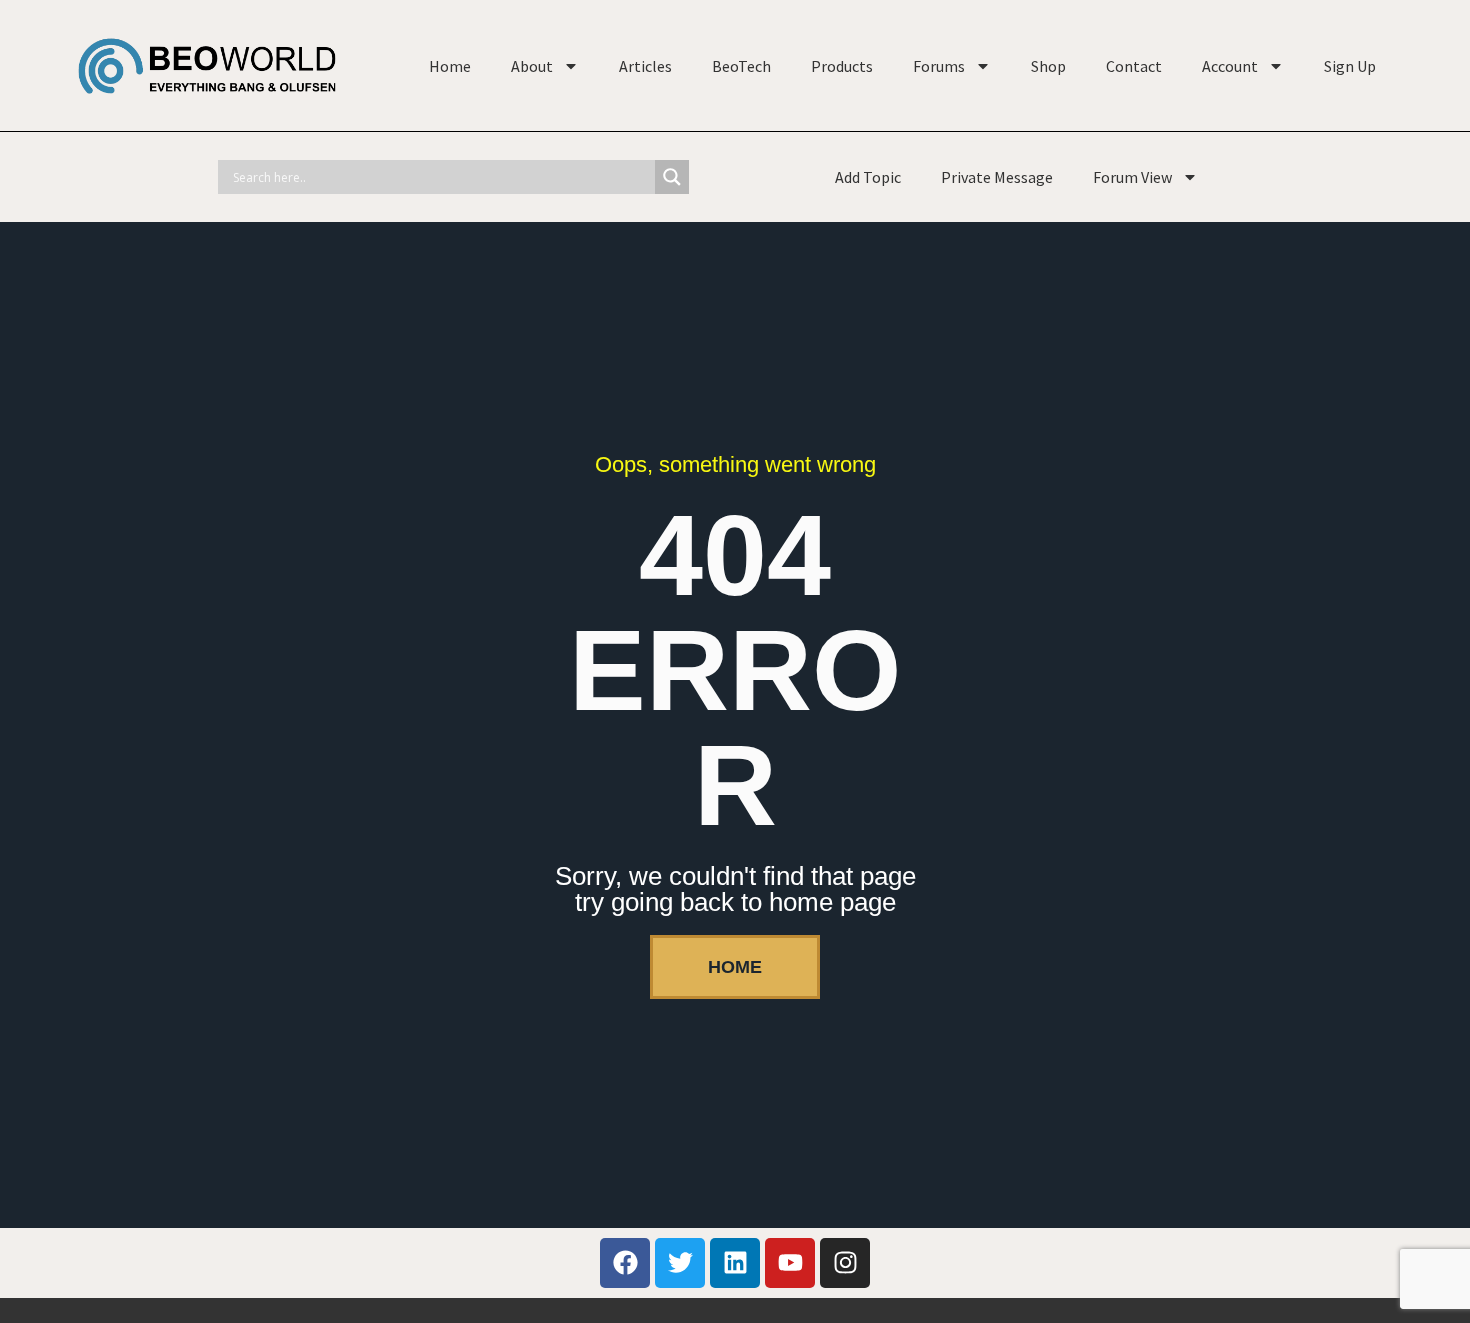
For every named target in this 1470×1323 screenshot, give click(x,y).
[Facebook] (625, 1263)
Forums (939, 66)
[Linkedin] (735, 1263)
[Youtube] (790, 1263)
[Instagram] (845, 1263)
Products (842, 66)
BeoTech (741, 66)
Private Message (997, 177)
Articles (645, 66)
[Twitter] (680, 1263)
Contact (1134, 66)
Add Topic (868, 177)
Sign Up (1350, 66)
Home (450, 66)
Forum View (1132, 177)
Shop (1048, 66)
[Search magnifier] (672, 177)
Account (1230, 66)
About (532, 66)
